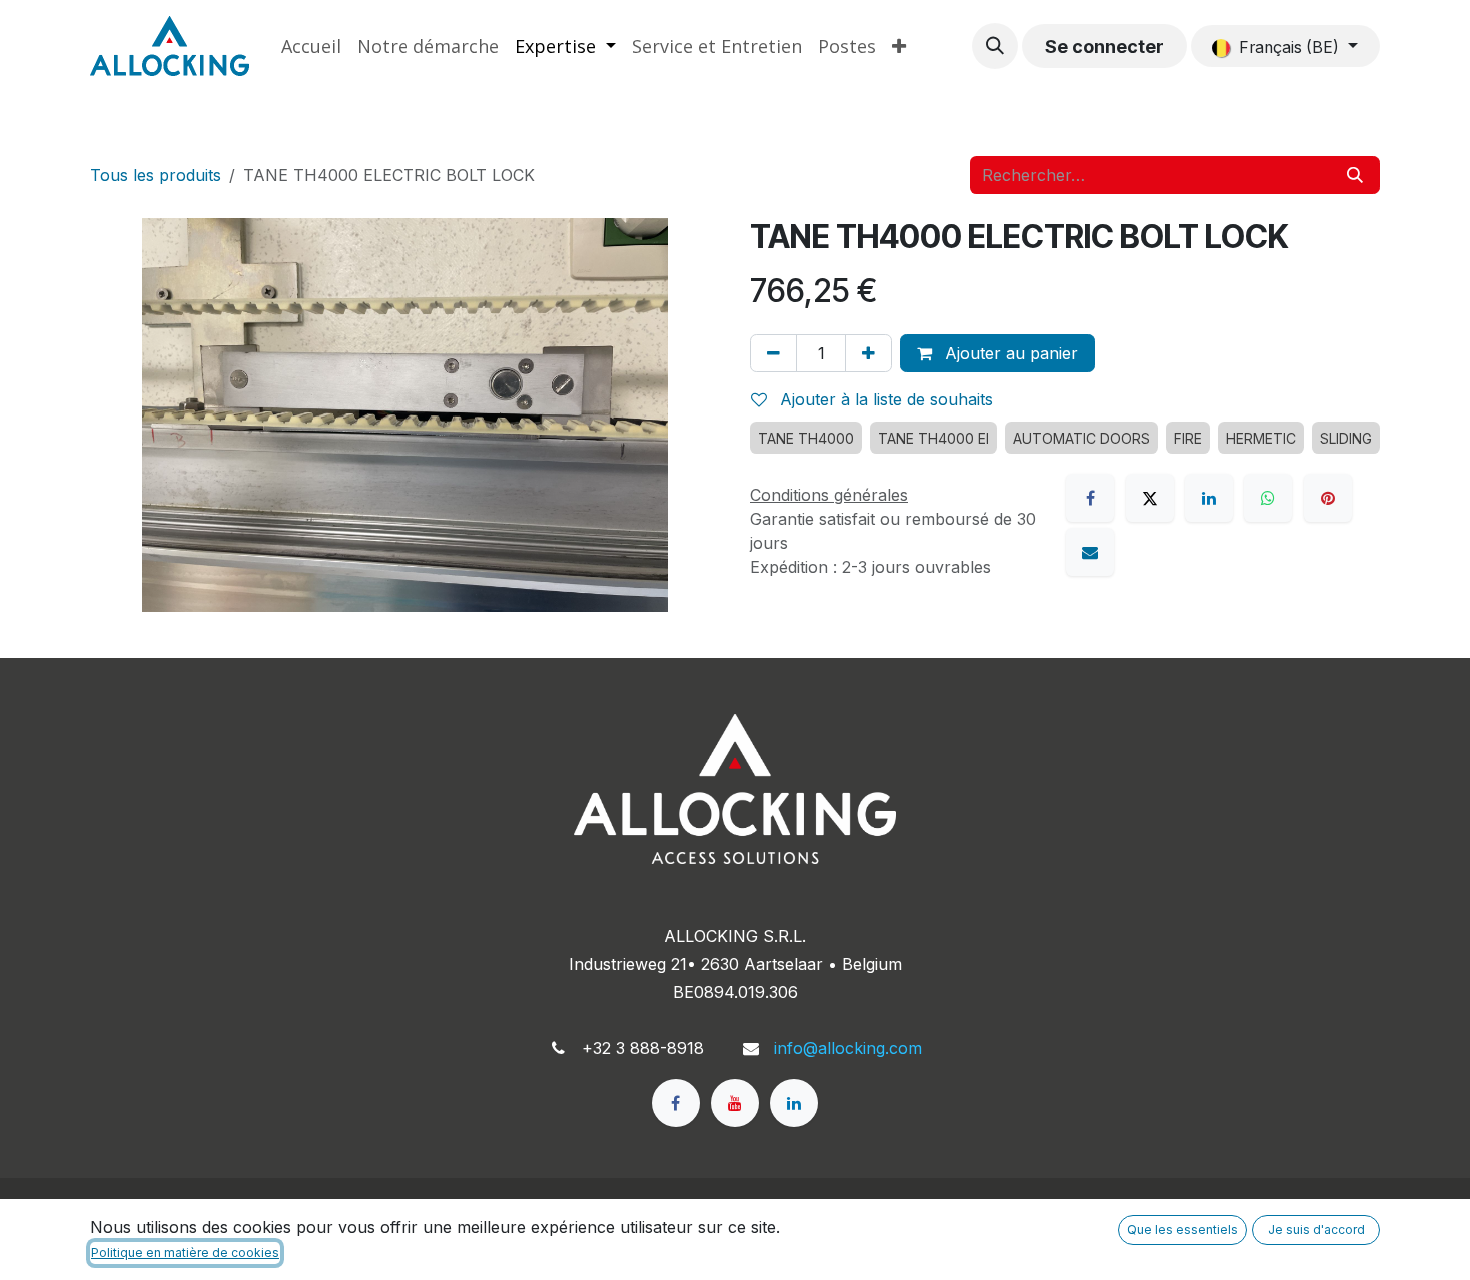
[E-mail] (1090, 552)
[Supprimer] (773, 353)
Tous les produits (155, 175)
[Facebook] (1090, 498)
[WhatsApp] (1268, 498)
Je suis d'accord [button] (1316, 1229)
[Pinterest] (1328, 498)
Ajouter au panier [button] (1009, 353)
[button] (995, 46)
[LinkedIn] (1209, 498)
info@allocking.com (848, 1048)
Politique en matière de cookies (185, 1252)
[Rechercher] (1355, 175)
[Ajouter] (868, 353)
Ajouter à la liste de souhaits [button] (884, 399)
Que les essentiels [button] (1182, 1229)
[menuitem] (311, 46)
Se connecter (1104, 46)
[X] (1150, 498)
